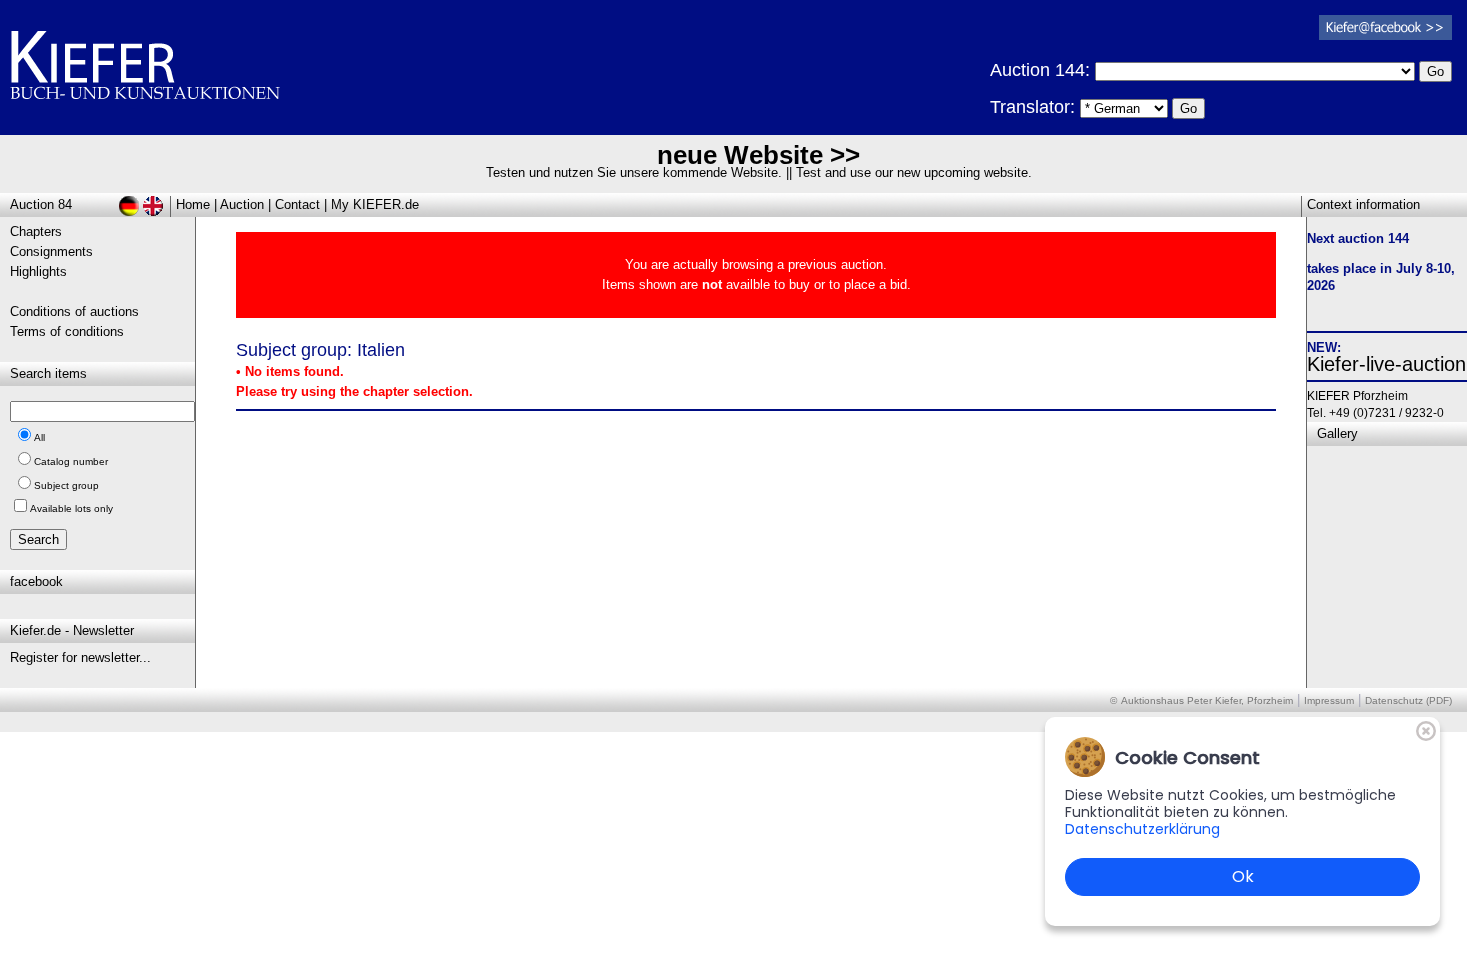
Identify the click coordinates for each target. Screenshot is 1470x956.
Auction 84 (41, 204)
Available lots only (71, 508)
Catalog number (71, 461)
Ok (1243, 876)
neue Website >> (758, 155)
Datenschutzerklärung (1142, 829)
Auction (242, 204)
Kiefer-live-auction (1386, 364)
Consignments (51, 251)
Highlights (38, 271)
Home (193, 204)
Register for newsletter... (80, 657)
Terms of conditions (67, 331)
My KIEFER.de (375, 204)
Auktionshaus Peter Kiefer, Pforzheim (1207, 700)
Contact (297, 204)
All (39, 437)
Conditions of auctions (74, 311)
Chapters (36, 231)
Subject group (66, 485)
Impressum (1329, 700)
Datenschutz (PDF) (1408, 700)
